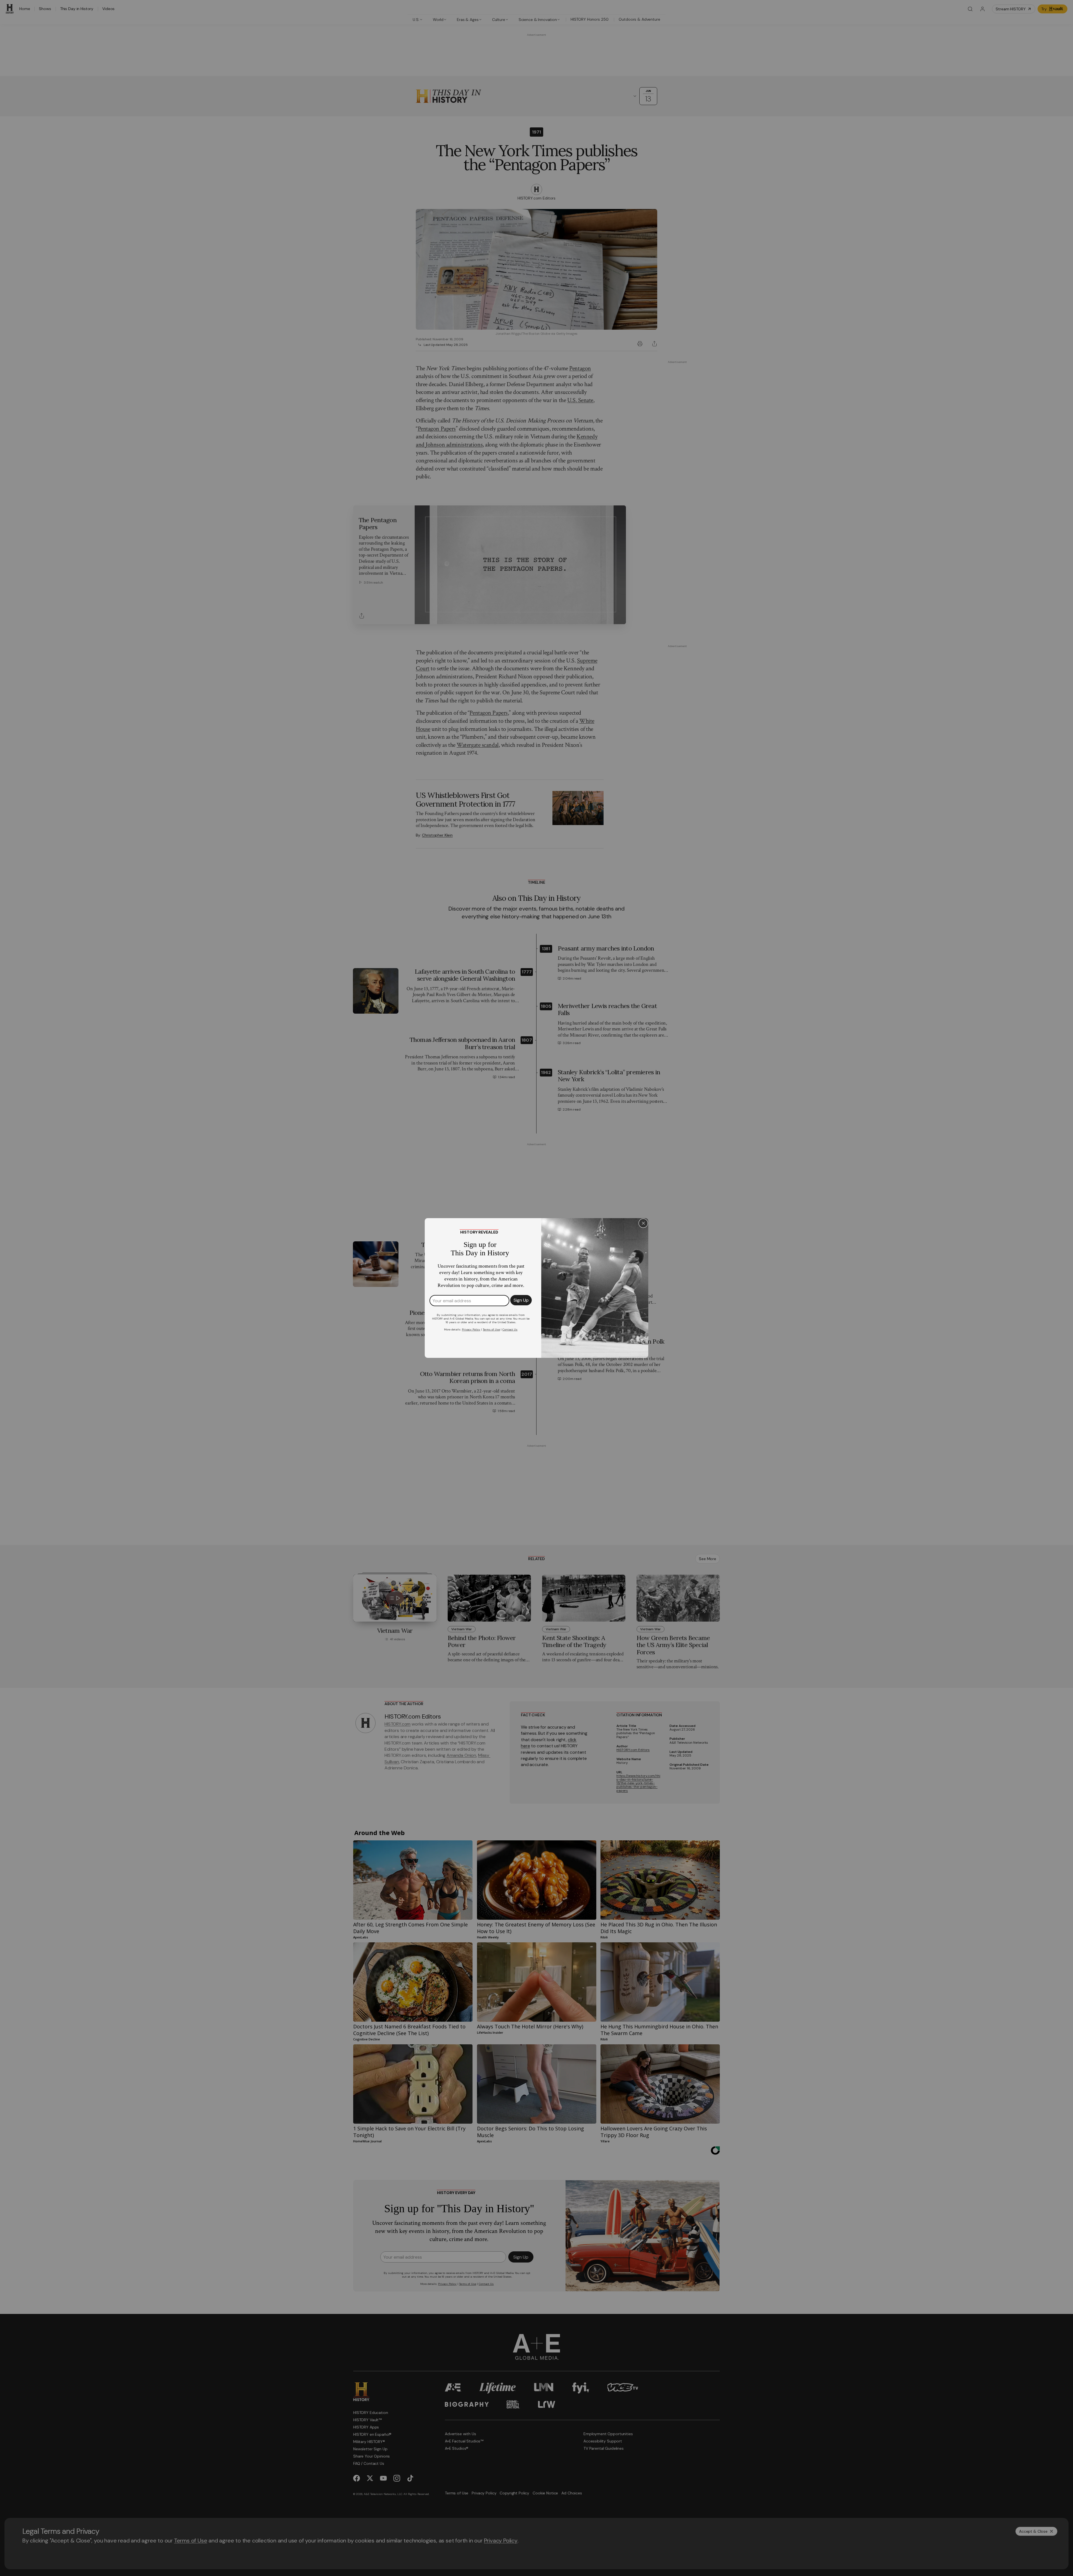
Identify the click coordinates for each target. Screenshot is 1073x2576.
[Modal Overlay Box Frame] (536, 1288)
